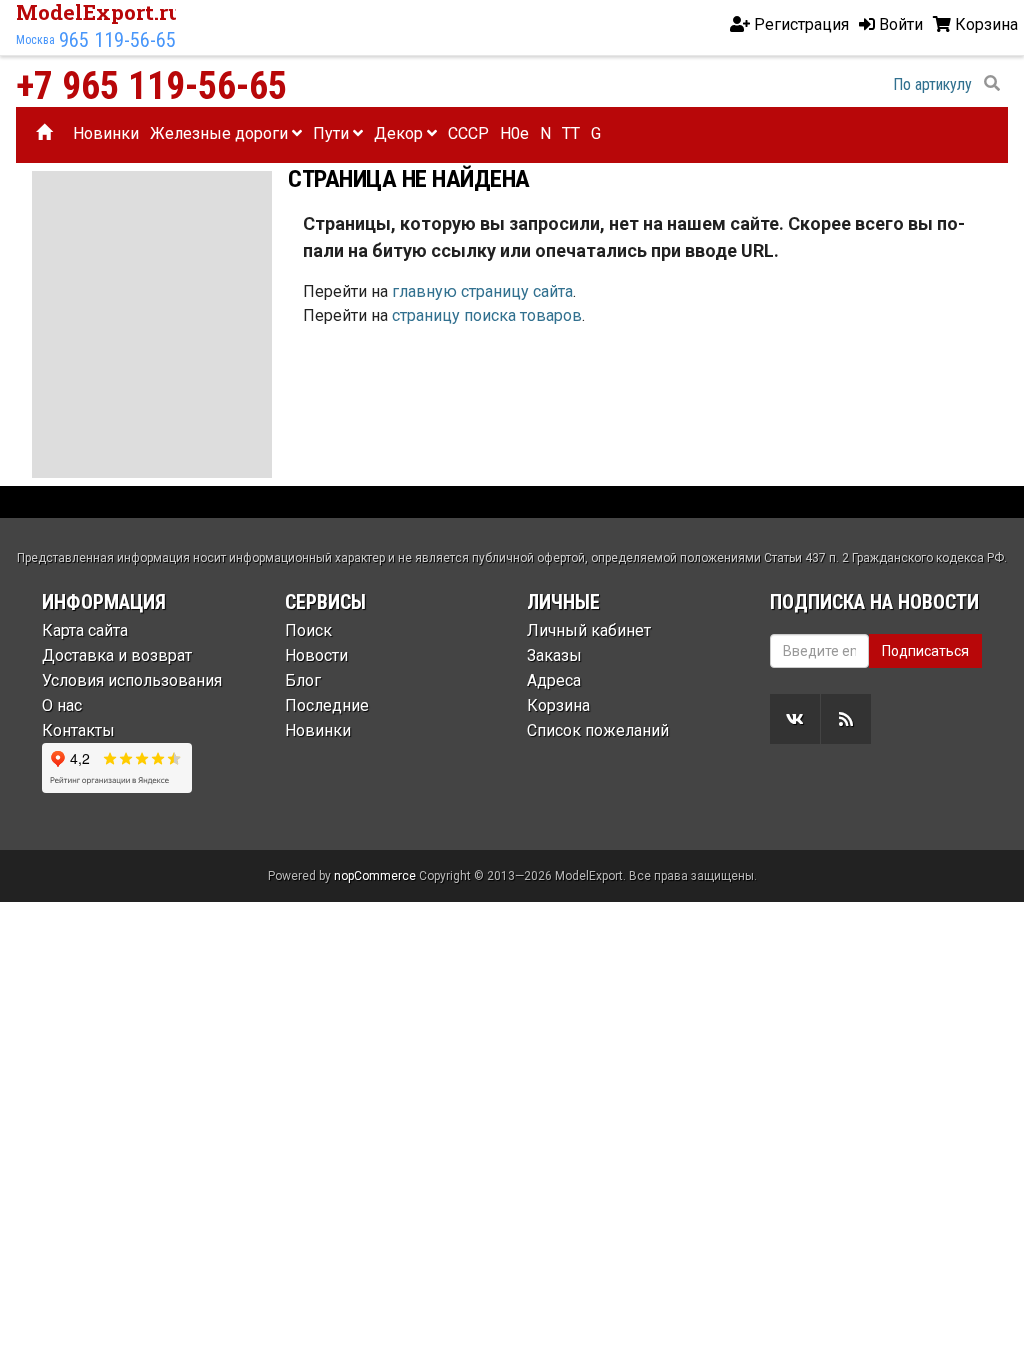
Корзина (558, 705)
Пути (333, 133)
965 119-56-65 (117, 40)
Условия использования (132, 680)
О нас (62, 705)
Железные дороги (221, 133)
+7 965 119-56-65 (151, 86)
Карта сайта (85, 630)
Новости (316, 655)
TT (571, 133)
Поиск (308, 630)
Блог (303, 680)
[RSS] (846, 719)
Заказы (554, 655)
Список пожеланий (598, 730)
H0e (514, 133)
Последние (327, 705)
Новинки (106, 133)
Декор (400, 133)
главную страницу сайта (482, 291)
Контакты (78, 730)
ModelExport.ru (99, 12)
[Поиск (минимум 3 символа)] (992, 84)
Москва (35, 40)
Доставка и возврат (117, 655)
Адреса (554, 680)
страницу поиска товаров (487, 315)
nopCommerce (375, 876)
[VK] (795, 719)
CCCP (468, 133)
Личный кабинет (589, 630)
